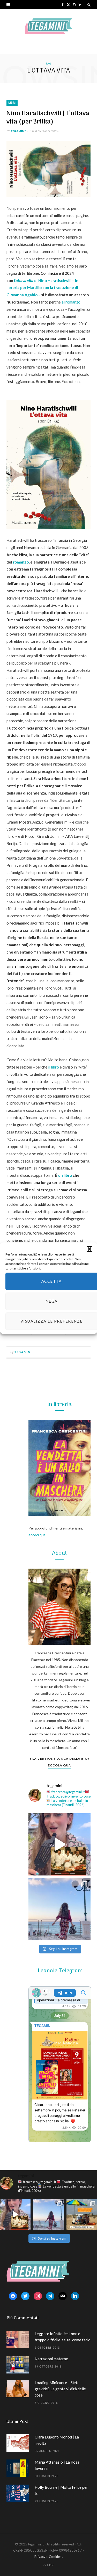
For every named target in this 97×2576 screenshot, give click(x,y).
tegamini (18, 131)
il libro (54, 1067)
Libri (12, 103)
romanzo (21, 562)
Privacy (40, 2557)
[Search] (89, 5)
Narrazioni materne (51, 2359)
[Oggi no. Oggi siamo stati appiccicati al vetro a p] (59, 1909)
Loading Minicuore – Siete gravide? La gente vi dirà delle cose (60, 2389)
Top (50, 2565)
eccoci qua (37, 1535)
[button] (89, 1249)
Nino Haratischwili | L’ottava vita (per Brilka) (48, 118)
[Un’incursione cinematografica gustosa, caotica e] (59, 1844)
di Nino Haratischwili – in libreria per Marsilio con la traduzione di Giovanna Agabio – (42, 288)
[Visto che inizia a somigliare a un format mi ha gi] (82, 2214)
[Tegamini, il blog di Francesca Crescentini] (48, 26)
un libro (65, 1175)
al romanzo (71, 302)
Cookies (55, 2557)
